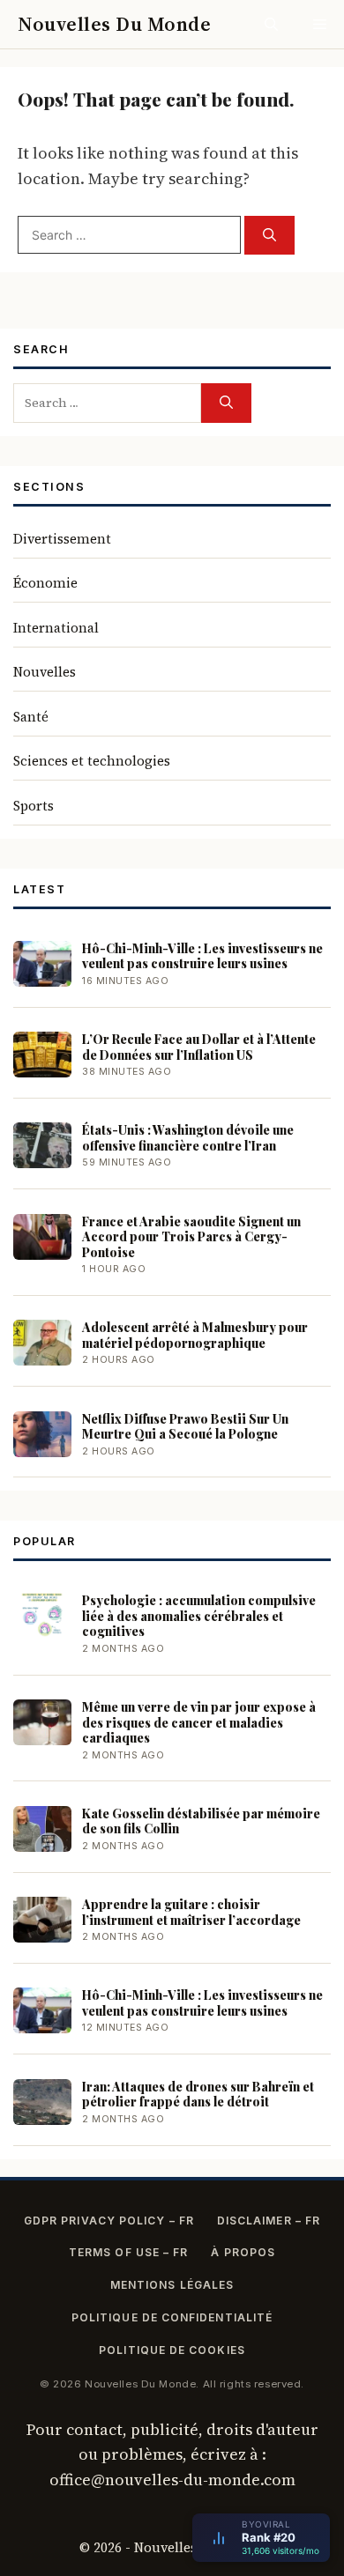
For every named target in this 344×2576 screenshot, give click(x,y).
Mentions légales (172, 2285)
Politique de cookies (172, 2350)
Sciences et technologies (92, 761)
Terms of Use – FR (128, 2252)
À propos (243, 2252)
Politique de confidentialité (172, 2317)
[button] (271, 24)
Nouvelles (45, 672)
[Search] (269, 236)
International (56, 628)
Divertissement (62, 539)
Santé (31, 717)
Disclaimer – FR (269, 2221)
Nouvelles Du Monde (114, 24)
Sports (34, 806)
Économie (45, 583)
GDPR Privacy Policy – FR (109, 2221)
